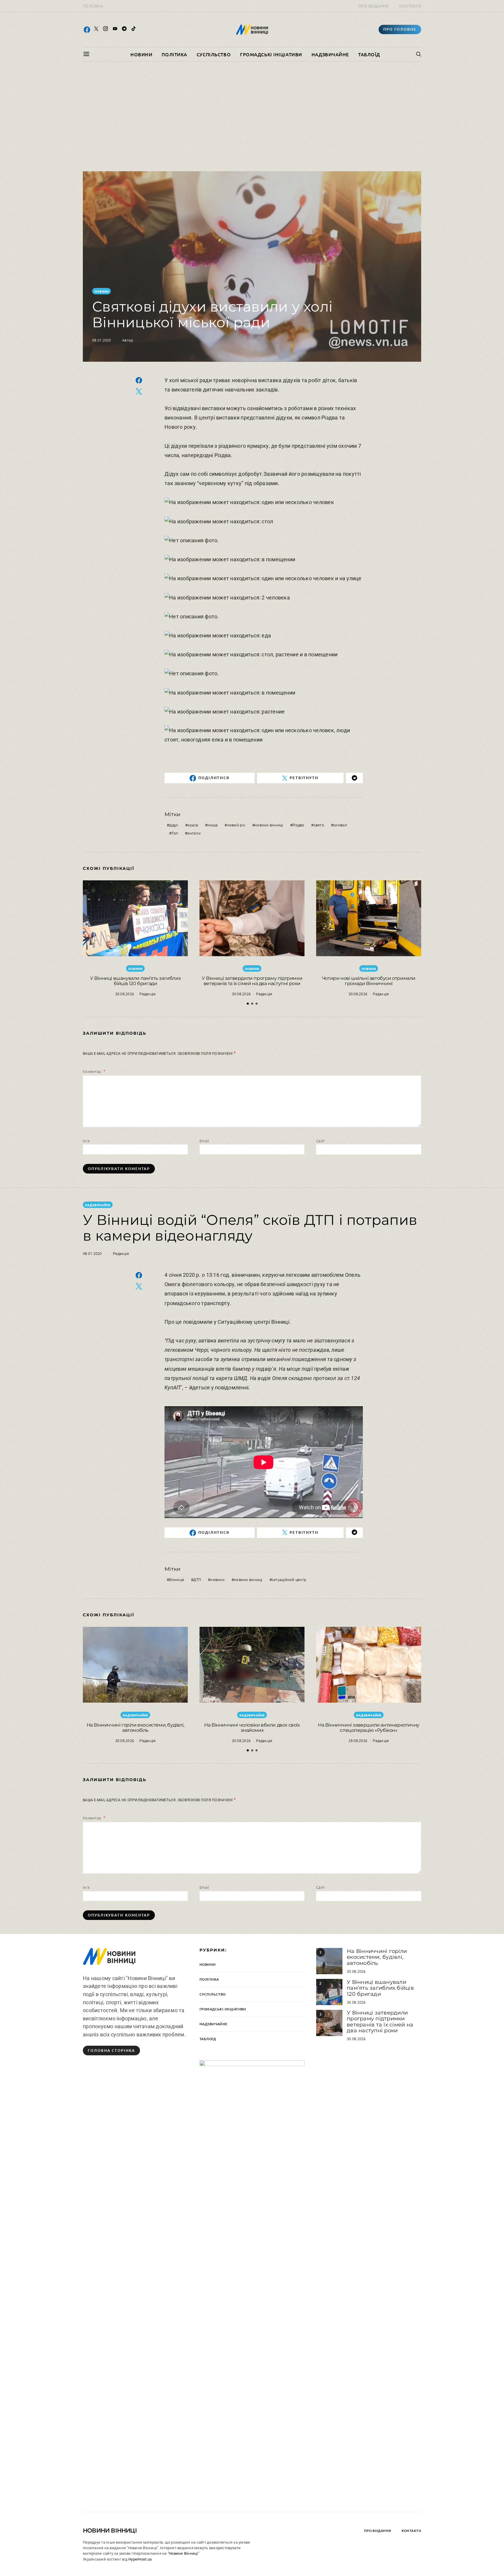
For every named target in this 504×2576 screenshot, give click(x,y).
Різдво (299, 825)
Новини (141, 54)
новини (217, 1579)
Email (204, 1141)
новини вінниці (269, 825)
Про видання (374, 6)
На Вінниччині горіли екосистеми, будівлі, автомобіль (135, 1728)
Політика (174, 54)
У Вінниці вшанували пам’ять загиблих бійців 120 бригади (135, 981)
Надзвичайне (330, 54)
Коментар (92, 1071)
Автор (128, 340)
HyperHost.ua (140, 2559)
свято (319, 825)
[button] (248, 1004)
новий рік (236, 825)
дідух (174, 825)
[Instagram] (106, 29)
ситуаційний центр (289, 1579)
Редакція (147, 994)
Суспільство (214, 54)
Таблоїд (369, 54)
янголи (194, 833)
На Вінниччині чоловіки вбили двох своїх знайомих (252, 1728)
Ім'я (86, 1141)
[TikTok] (134, 29)
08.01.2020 (102, 340)
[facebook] (87, 29)
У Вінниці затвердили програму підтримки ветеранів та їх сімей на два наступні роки (252, 981)
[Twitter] (96, 29)
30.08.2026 (125, 994)
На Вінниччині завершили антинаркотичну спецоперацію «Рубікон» (369, 1728)
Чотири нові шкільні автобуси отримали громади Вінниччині (369, 981)
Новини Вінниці (110, 2530)
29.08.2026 (358, 1740)
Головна (93, 6)
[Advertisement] (252, 116)
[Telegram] (124, 29)
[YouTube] (115, 29)
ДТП (197, 1579)
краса (193, 825)
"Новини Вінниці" (183, 2553)
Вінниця (177, 1579)
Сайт (321, 1141)
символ (340, 825)
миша (212, 825)
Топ (175, 833)
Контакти (410, 6)
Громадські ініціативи (271, 54)
